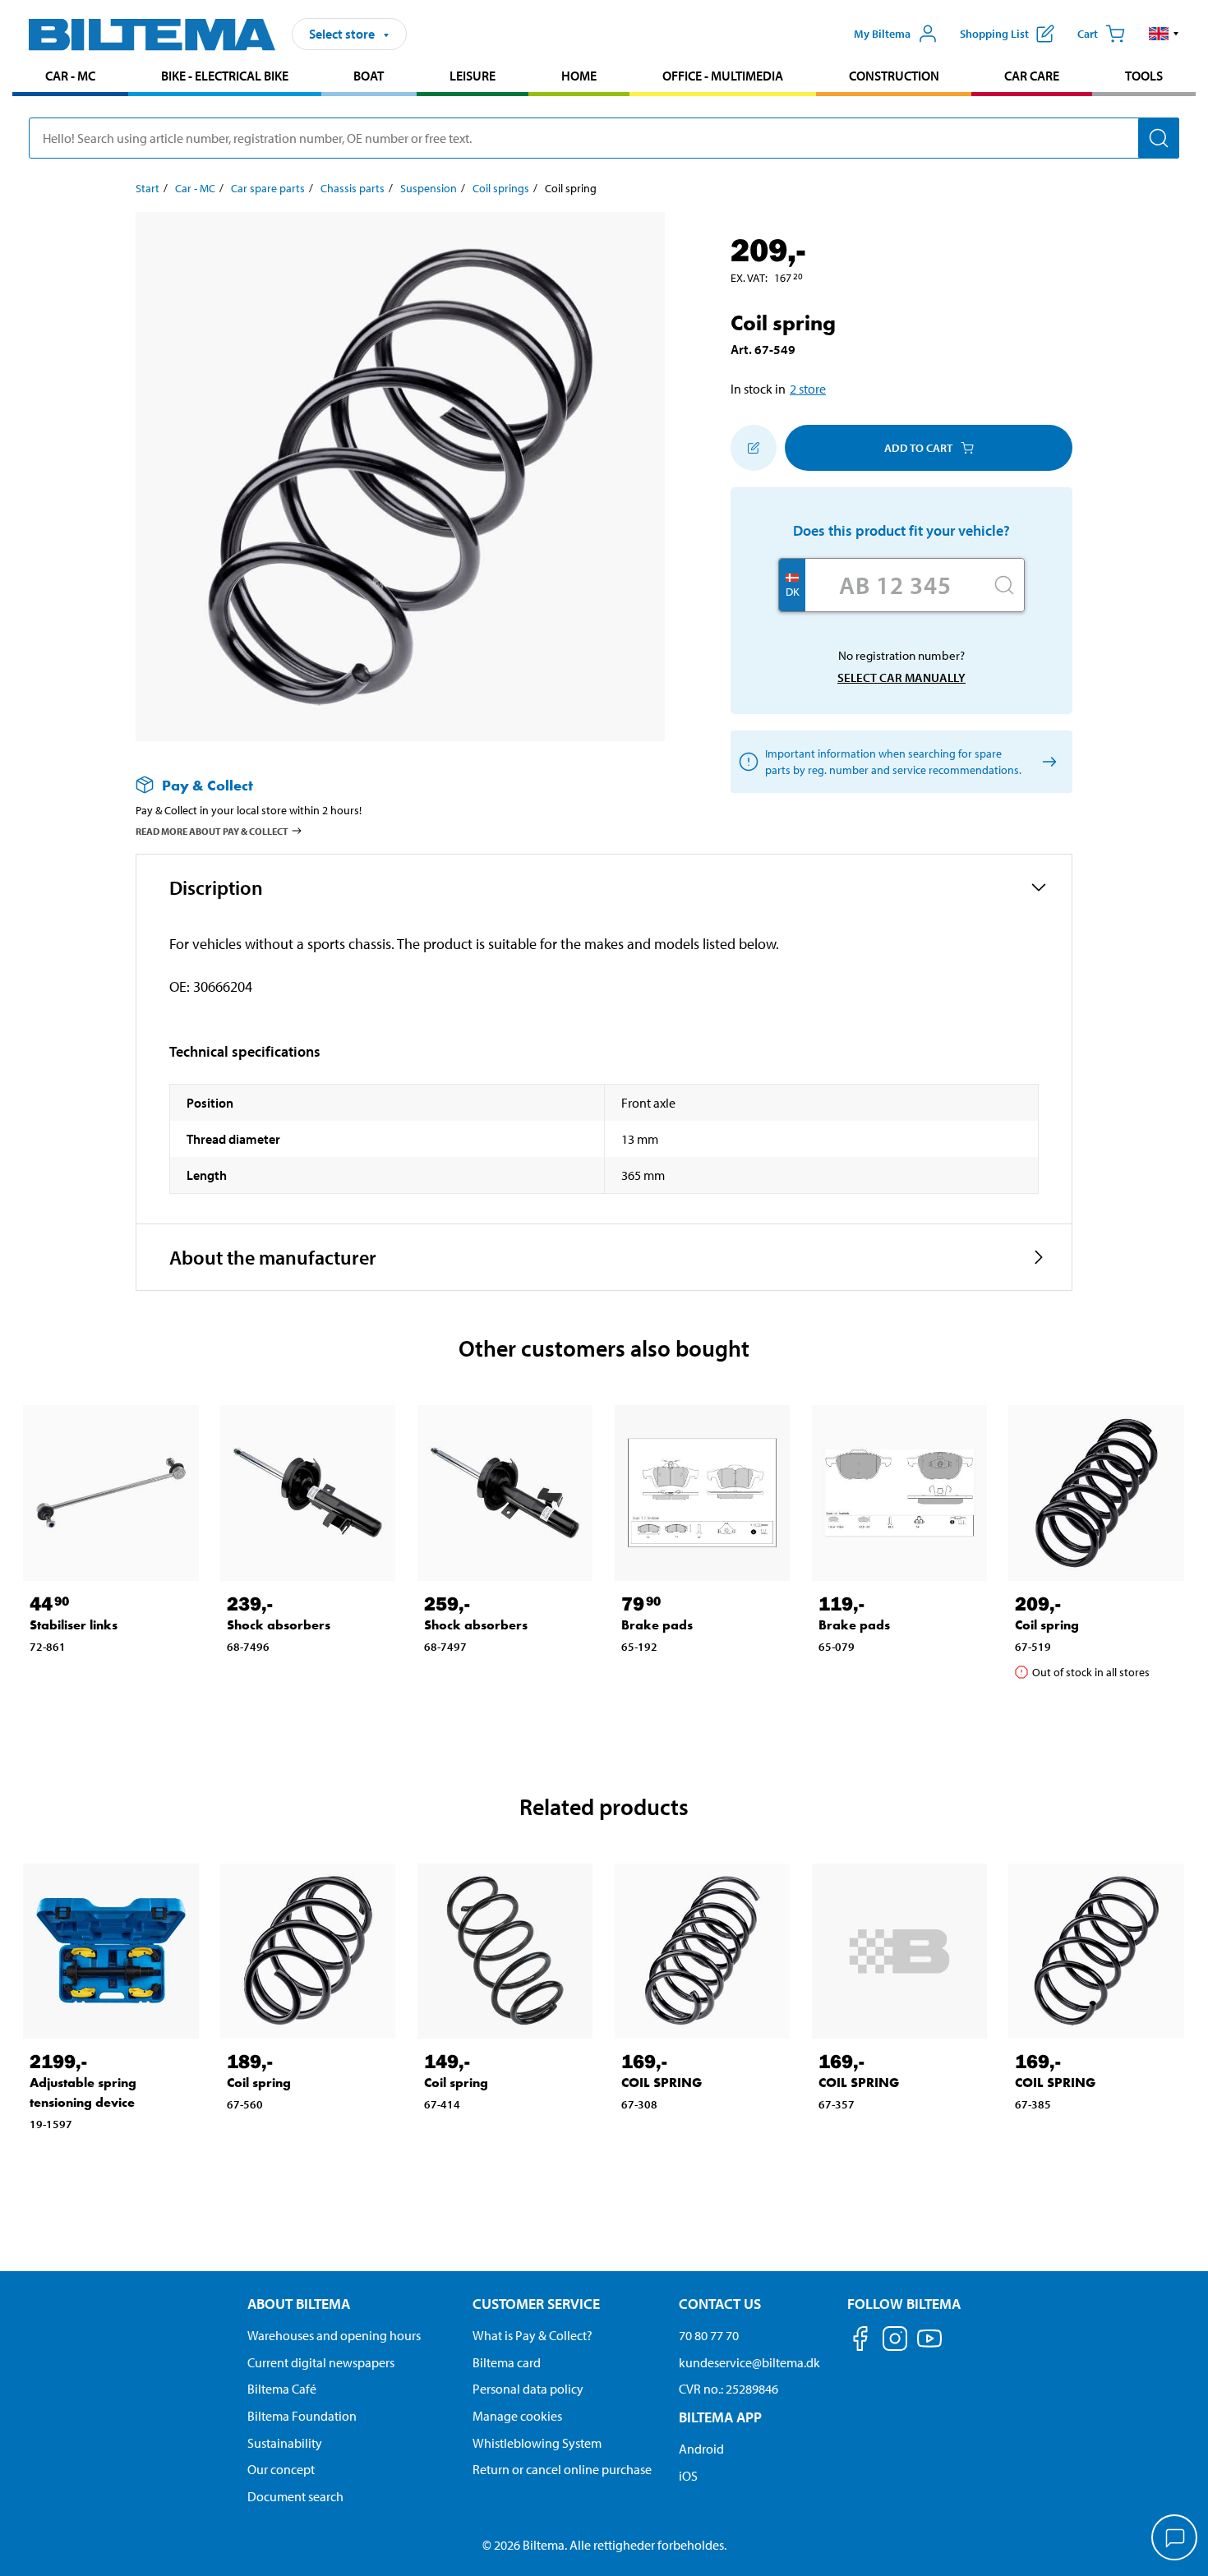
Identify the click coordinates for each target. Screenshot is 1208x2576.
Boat (369, 76)
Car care (1032, 76)
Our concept (281, 2469)
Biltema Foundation (302, 2416)
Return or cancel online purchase (562, 2469)
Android (701, 2449)
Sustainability (285, 2443)
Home (579, 76)
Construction (894, 76)
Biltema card (507, 2362)
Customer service (536, 2304)
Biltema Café (282, 2389)
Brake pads (657, 1625)
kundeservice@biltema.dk (749, 2362)
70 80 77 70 (709, 2335)
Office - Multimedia (723, 76)
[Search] (1159, 138)
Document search (295, 2496)
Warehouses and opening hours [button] (334, 2335)
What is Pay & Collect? (533, 2335)
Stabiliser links (74, 1625)
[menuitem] (70, 78)
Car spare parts (268, 188)
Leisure (473, 76)
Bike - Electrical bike (225, 76)
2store (808, 389)
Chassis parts (353, 188)
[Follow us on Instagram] (895, 2341)
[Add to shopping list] (754, 448)
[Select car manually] (1047, 762)
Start (148, 188)
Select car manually (901, 677)
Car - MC (70, 76)
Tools (1144, 76)
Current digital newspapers (321, 2362)
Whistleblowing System (537, 2443)
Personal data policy (528, 2389)
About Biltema (299, 2304)
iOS (688, 2476)
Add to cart (918, 448)
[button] (1164, 34)
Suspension (429, 188)
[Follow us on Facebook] (860, 2341)
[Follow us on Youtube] (929, 2346)
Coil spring (1047, 1625)
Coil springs (501, 188)
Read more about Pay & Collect (212, 831)
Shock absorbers (279, 1625)
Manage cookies (517, 2416)
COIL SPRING (662, 2083)
